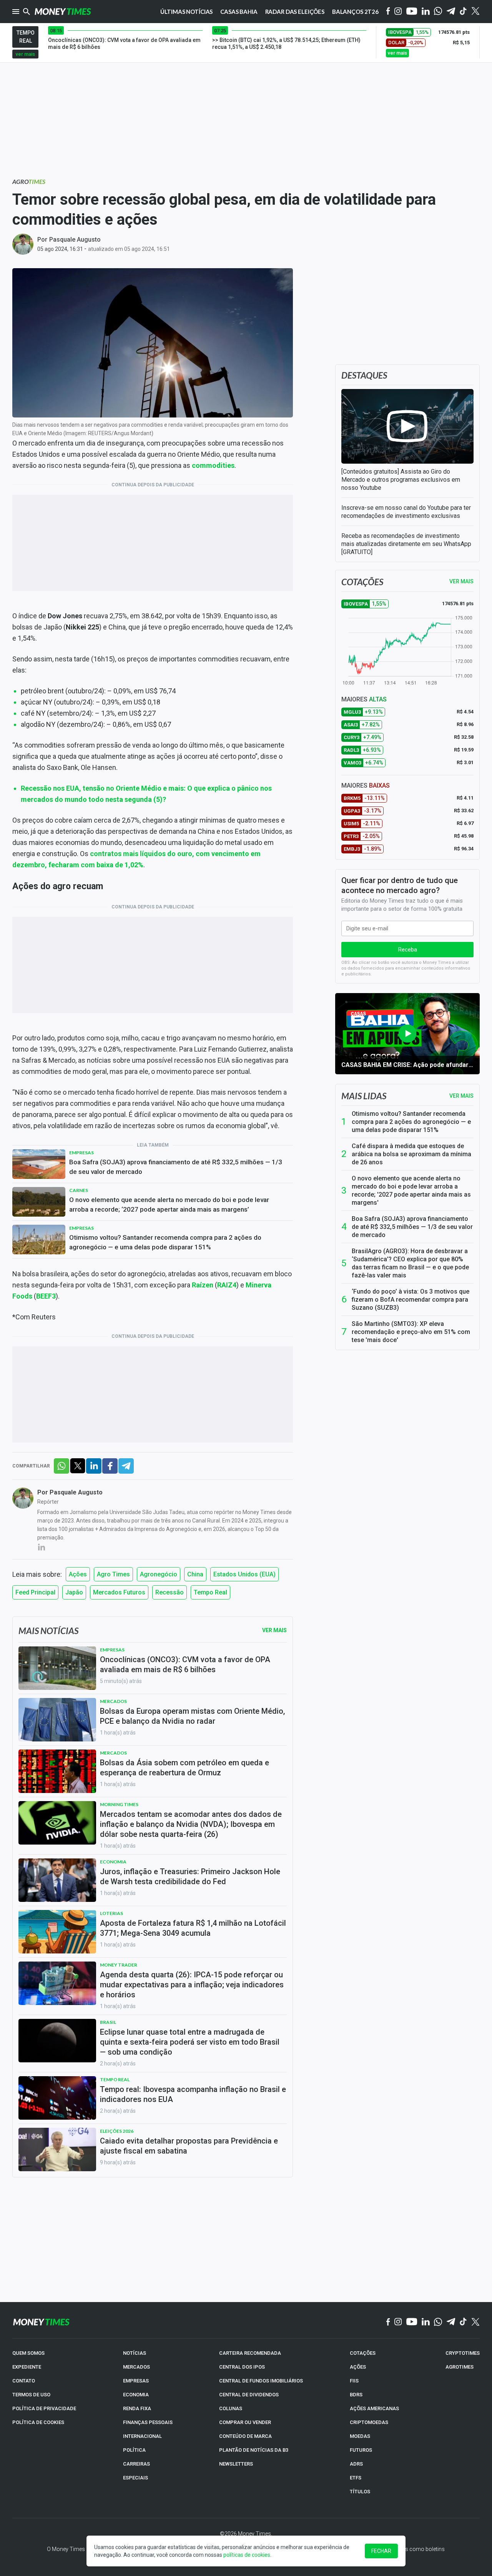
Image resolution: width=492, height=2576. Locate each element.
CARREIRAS (136, 2464)
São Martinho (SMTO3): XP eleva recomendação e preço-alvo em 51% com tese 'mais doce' (411, 1332)
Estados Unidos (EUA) (244, 1574)
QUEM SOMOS (28, 2353)
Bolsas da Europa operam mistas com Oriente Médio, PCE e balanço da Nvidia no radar (192, 1716)
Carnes (79, 1190)
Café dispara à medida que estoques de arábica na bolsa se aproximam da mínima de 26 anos (411, 1154)
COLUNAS (231, 2408)
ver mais (25, 54)
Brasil (108, 2022)
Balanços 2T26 (355, 12)
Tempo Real (210, 1592)
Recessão (170, 1592)
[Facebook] (388, 12)
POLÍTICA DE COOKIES (38, 2422)
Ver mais (461, 1096)
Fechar (381, 2551)
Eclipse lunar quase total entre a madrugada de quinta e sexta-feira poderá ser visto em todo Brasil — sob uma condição (190, 2042)
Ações (78, 1574)
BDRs (356, 2395)
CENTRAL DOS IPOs (242, 2367)
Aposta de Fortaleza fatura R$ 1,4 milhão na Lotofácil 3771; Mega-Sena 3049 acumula (193, 1928)
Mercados (113, 1701)
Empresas (81, 1153)
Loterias (111, 1913)
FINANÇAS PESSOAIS (148, 2422)
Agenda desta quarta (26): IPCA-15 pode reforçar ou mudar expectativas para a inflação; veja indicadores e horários (192, 1985)
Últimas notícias (187, 12)
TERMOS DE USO (31, 2395)
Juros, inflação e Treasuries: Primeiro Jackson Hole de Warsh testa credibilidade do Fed (190, 1876)
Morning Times (119, 1804)
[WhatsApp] (438, 12)
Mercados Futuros (119, 1592)
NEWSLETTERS (236, 2464)
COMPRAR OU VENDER (245, 2422)
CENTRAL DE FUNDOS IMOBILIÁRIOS (261, 2381)
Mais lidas (364, 1096)
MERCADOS (136, 2367)
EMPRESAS (136, 2381)
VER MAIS (461, 581)
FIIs (354, 2381)
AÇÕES (358, 2367)
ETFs (356, 2478)
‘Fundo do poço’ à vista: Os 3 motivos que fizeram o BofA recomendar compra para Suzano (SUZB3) (411, 1300)
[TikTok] (463, 2322)
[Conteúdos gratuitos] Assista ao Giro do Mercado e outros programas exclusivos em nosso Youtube (401, 480)
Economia (113, 1862)
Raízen (203, 1285)
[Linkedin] (426, 12)
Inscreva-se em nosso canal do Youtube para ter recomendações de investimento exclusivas (406, 512)
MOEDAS (360, 2436)
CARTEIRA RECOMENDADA (250, 2353)
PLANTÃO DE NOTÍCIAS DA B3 (254, 2450)
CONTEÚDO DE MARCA (245, 2436)
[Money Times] (63, 12)
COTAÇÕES (363, 2353)
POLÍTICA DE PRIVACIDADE (44, 2408)
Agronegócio (159, 1574)
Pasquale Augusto (75, 240)
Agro (29, 181)
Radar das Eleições (295, 12)
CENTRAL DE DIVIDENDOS (249, 2395)
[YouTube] (412, 12)
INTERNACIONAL (142, 2436)
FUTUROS (361, 2450)
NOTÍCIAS (135, 2353)
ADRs (356, 2464)
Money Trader (119, 1965)
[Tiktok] (463, 12)
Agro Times (113, 1574)
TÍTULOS (360, 2492)
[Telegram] (451, 12)
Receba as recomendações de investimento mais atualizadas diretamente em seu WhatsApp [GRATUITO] (406, 544)
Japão (74, 1592)
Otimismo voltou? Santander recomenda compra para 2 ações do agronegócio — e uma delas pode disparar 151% (165, 1242)
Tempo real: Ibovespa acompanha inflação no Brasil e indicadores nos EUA (193, 2094)
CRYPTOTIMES (463, 2353)
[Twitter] (475, 12)
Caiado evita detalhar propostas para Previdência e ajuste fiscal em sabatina (189, 2146)
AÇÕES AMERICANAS (374, 2408)
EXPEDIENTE (27, 2367)
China (195, 1574)
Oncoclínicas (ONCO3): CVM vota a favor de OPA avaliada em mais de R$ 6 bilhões (185, 1664)
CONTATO (24, 2381)
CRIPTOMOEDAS (369, 2422)
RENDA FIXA (137, 2408)
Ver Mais (274, 1630)
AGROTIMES (460, 2367)
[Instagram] (398, 12)
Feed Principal (35, 1592)
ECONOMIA (136, 2395)
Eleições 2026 (117, 2131)
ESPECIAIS (135, 2478)
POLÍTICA (134, 2450)
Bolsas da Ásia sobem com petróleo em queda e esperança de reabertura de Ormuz (184, 1768)
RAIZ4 (227, 1285)
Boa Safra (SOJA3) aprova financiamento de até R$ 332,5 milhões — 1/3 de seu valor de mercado (176, 1167)
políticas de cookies (247, 2555)
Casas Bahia (239, 12)
